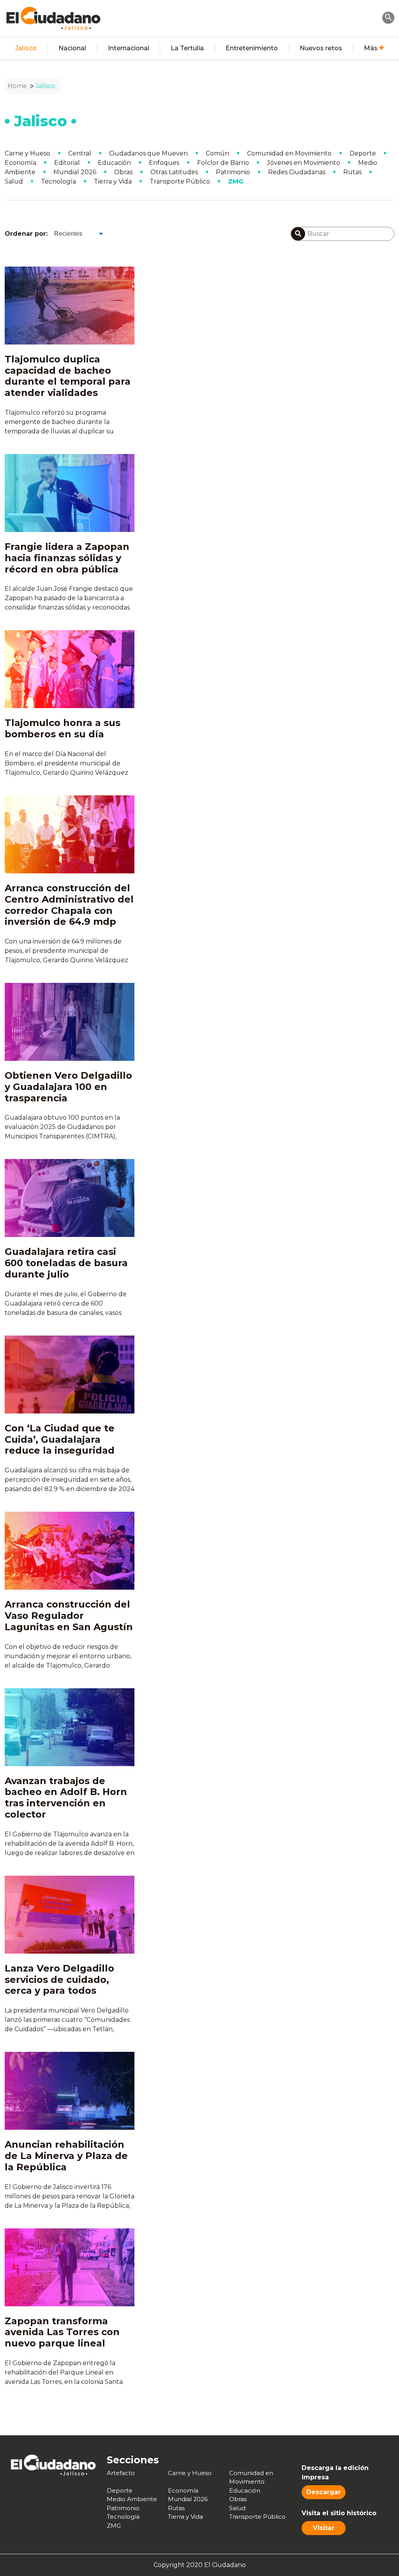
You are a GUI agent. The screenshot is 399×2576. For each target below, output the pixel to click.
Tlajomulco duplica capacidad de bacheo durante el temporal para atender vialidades (68, 376)
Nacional (72, 48)
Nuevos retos (321, 48)
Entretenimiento (252, 48)
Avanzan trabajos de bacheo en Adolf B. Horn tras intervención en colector (66, 1798)
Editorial (67, 163)
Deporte (363, 153)
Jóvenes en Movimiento (304, 163)
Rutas (352, 172)
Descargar (324, 2492)
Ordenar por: (26, 234)
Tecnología (58, 181)
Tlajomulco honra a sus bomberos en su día (63, 728)
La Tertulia (187, 48)
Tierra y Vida (113, 181)
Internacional (129, 48)
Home (17, 86)
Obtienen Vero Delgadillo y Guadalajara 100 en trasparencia (68, 1087)
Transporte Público (180, 181)
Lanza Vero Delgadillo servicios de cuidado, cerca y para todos (59, 1980)
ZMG (236, 181)
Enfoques (164, 163)
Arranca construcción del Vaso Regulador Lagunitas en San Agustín (69, 1616)
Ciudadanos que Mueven (148, 153)
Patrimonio (233, 172)
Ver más (199, 2417)
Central (80, 153)
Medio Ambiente (132, 2499)
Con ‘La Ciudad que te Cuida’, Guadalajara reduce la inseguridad (60, 1439)
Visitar (324, 2528)
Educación (114, 163)
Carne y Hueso (27, 153)
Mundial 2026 (75, 172)
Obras (123, 172)
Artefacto (121, 2473)
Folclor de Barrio (223, 163)
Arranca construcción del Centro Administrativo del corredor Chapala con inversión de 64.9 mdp (69, 905)
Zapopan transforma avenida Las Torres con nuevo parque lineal (62, 2332)
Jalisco (26, 48)
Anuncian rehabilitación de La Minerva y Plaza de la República (66, 2156)
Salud (14, 181)
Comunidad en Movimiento (289, 153)
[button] (388, 17)
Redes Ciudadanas (297, 172)
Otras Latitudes (174, 172)
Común (217, 153)
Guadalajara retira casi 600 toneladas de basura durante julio (66, 1263)
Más (371, 48)
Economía (20, 163)
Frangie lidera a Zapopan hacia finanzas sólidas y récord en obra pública (67, 558)
